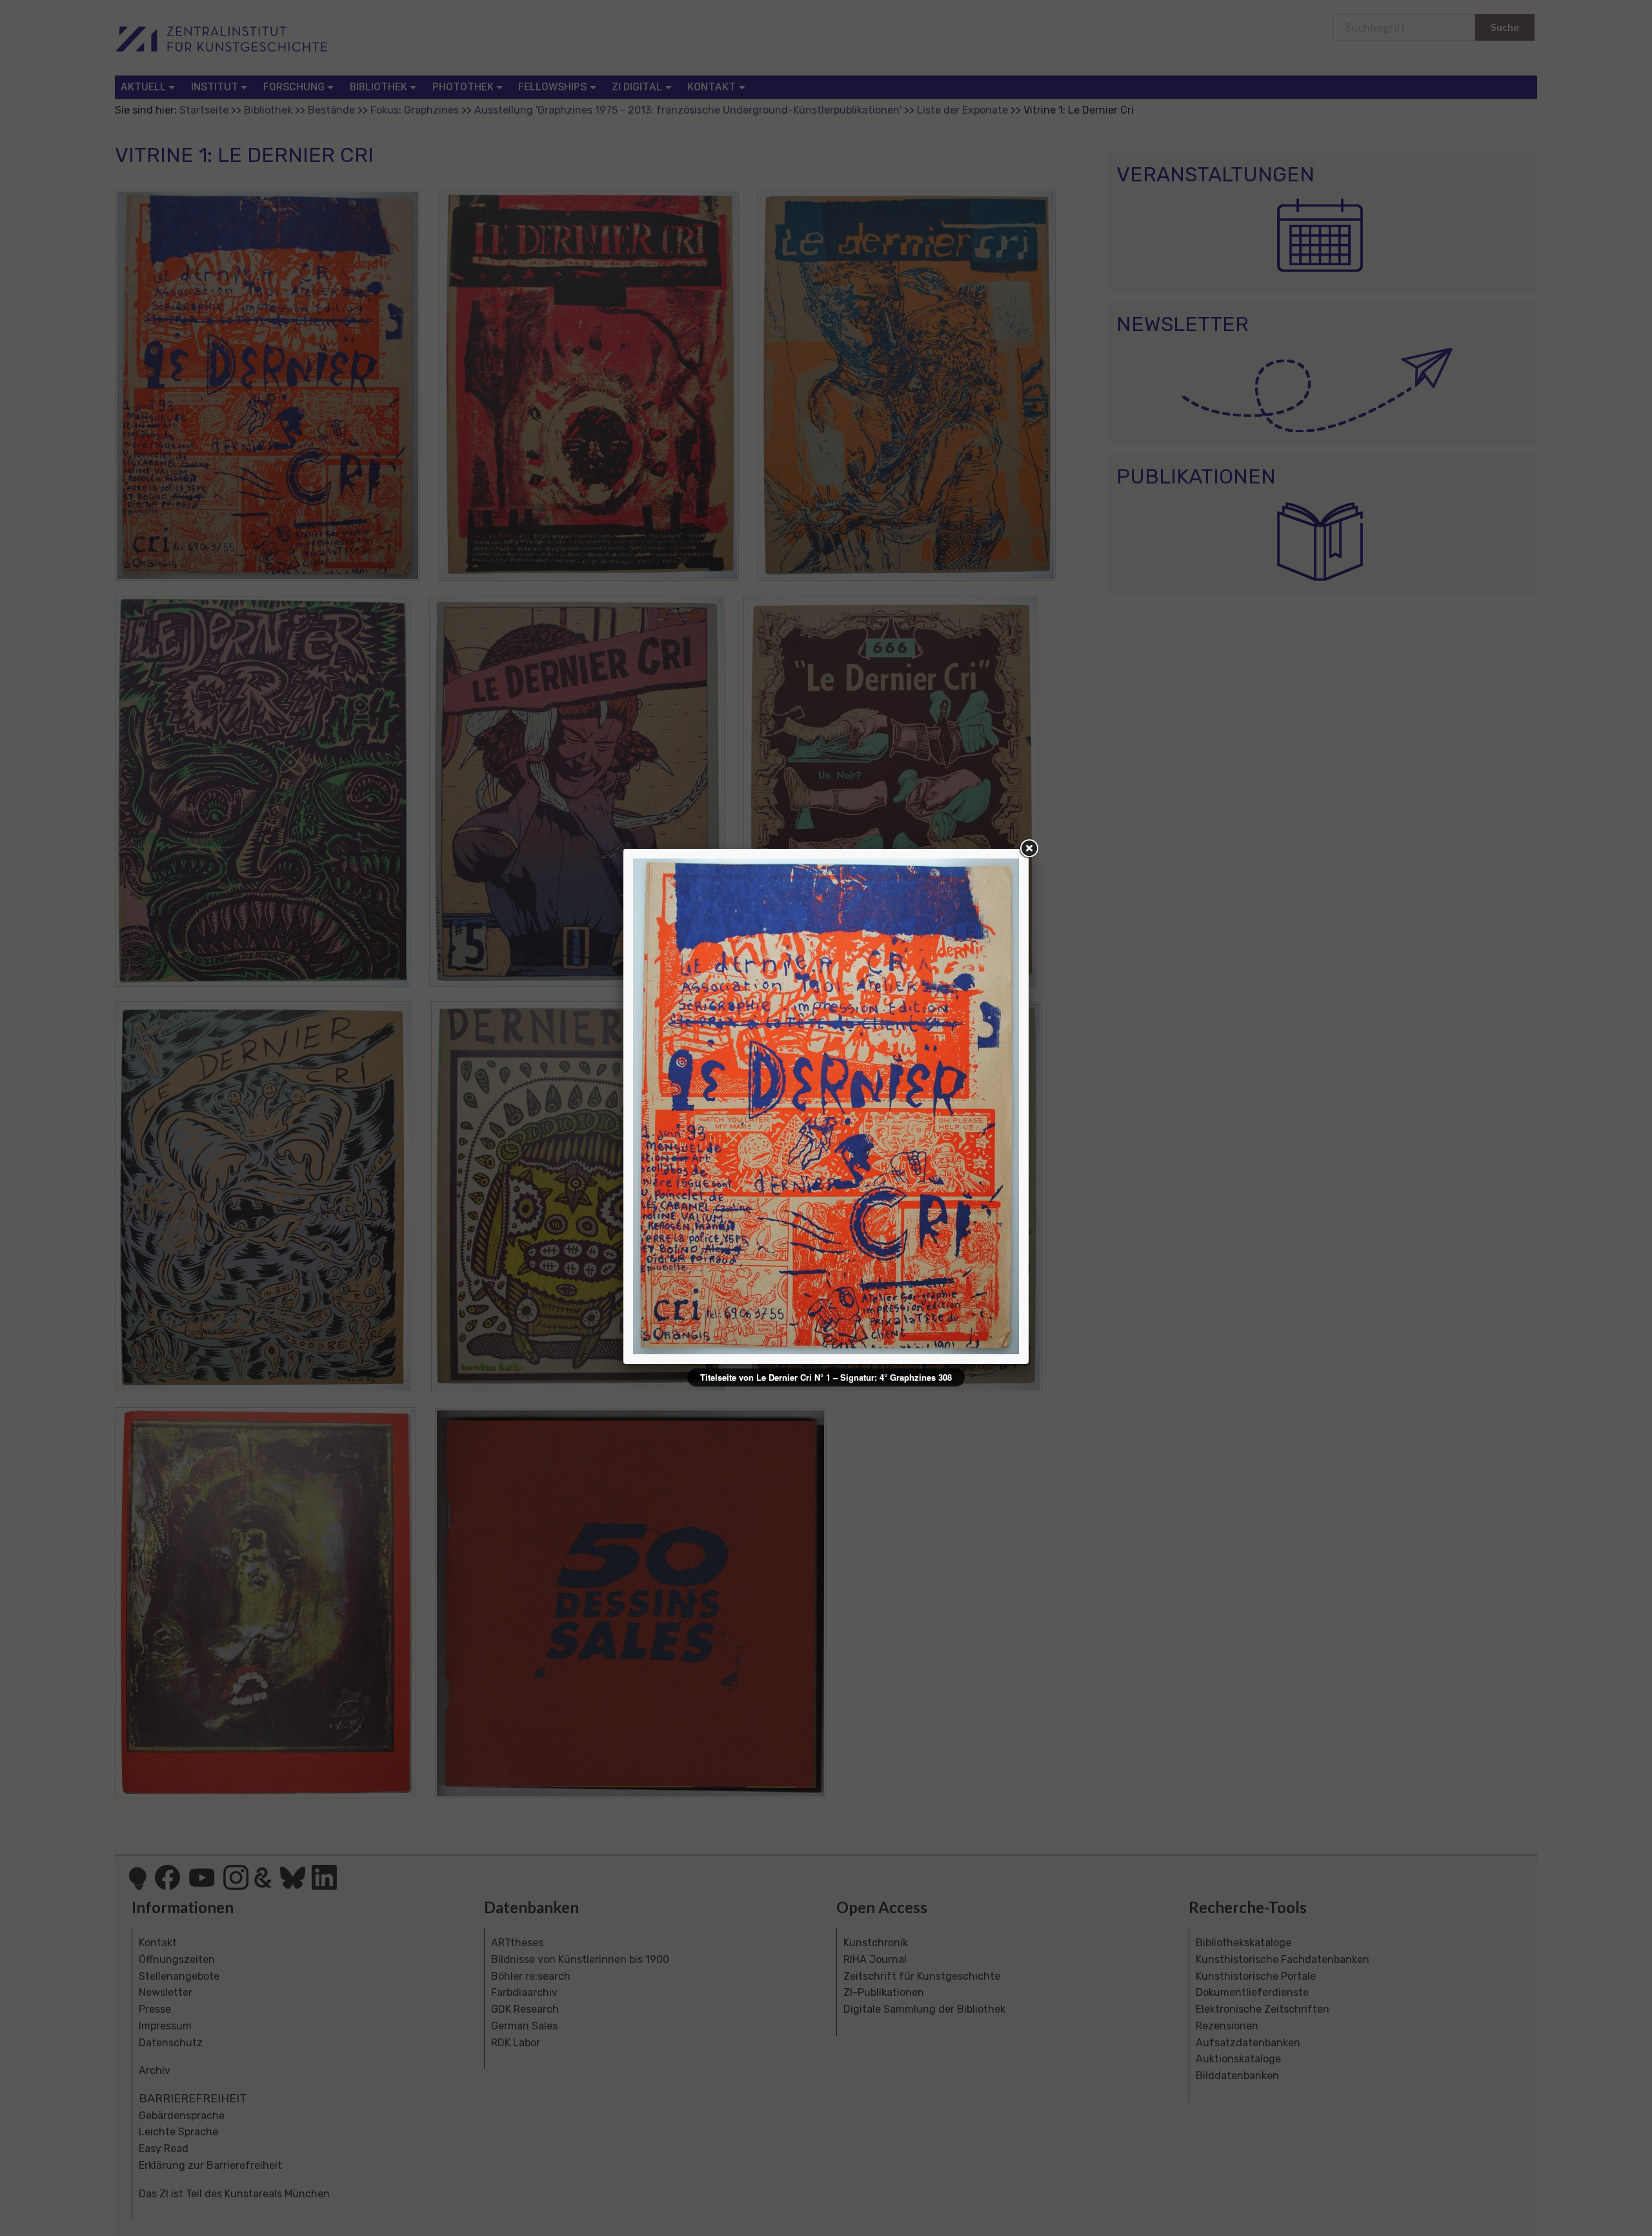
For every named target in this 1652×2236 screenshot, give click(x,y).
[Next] (942, 1106)
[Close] (1029, 849)
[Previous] (710, 1106)
